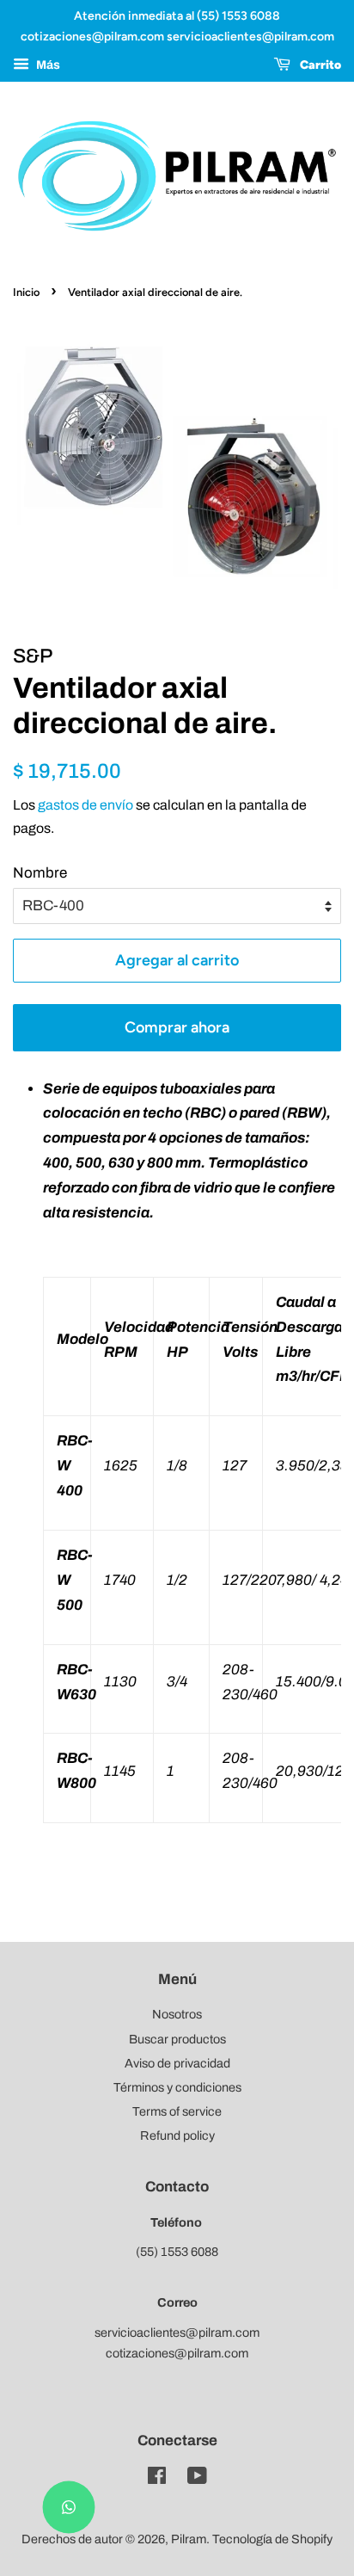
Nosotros (177, 2014)
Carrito (319, 65)
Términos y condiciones (177, 2087)
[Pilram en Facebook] (157, 2479)
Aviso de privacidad (177, 2063)
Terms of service (177, 2111)
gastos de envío (85, 805)
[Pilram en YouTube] (197, 2479)
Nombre (40, 873)
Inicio (26, 292)
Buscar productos (177, 2039)
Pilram (189, 2539)
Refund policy (177, 2135)
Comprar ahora (177, 1027)
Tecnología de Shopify (272, 2539)
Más (47, 65)
